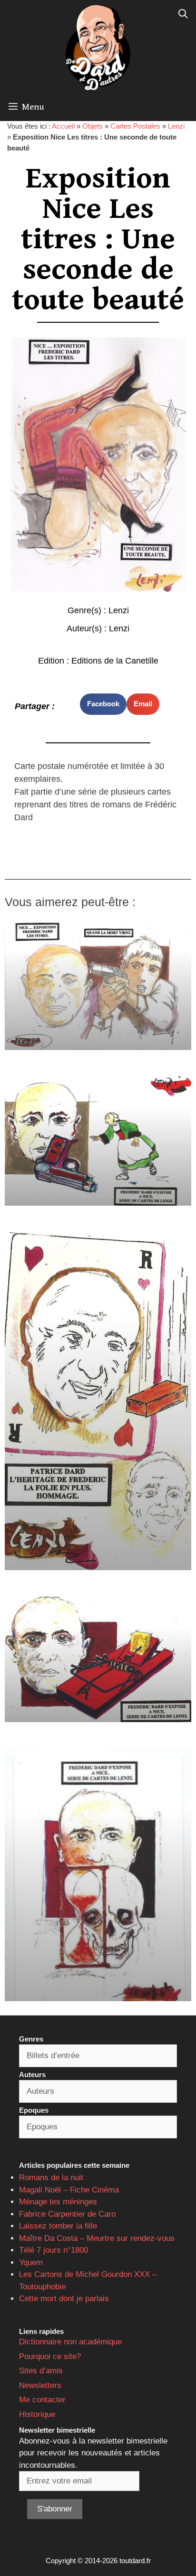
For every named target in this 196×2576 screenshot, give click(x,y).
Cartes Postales (135, 126)
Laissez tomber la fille (58, 2226)
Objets (93, 126)
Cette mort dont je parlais (64, 2299)
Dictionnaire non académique (70, 2342)
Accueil (63, 126)
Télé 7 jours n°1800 (54, 2250)
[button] (103, 704)
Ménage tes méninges (58, 2202)
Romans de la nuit (51, 2178)
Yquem (31, 2262)
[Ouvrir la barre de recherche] (183, 14)
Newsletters (40, 2385)
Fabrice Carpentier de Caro (67, 2214)
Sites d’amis (41, 2371)
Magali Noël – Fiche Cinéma (69, 2190)
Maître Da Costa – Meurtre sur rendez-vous (97, 2238)
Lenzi (176, 126)
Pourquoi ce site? (50, 2356)
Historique (37, 2414)
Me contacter (42, 2400)
